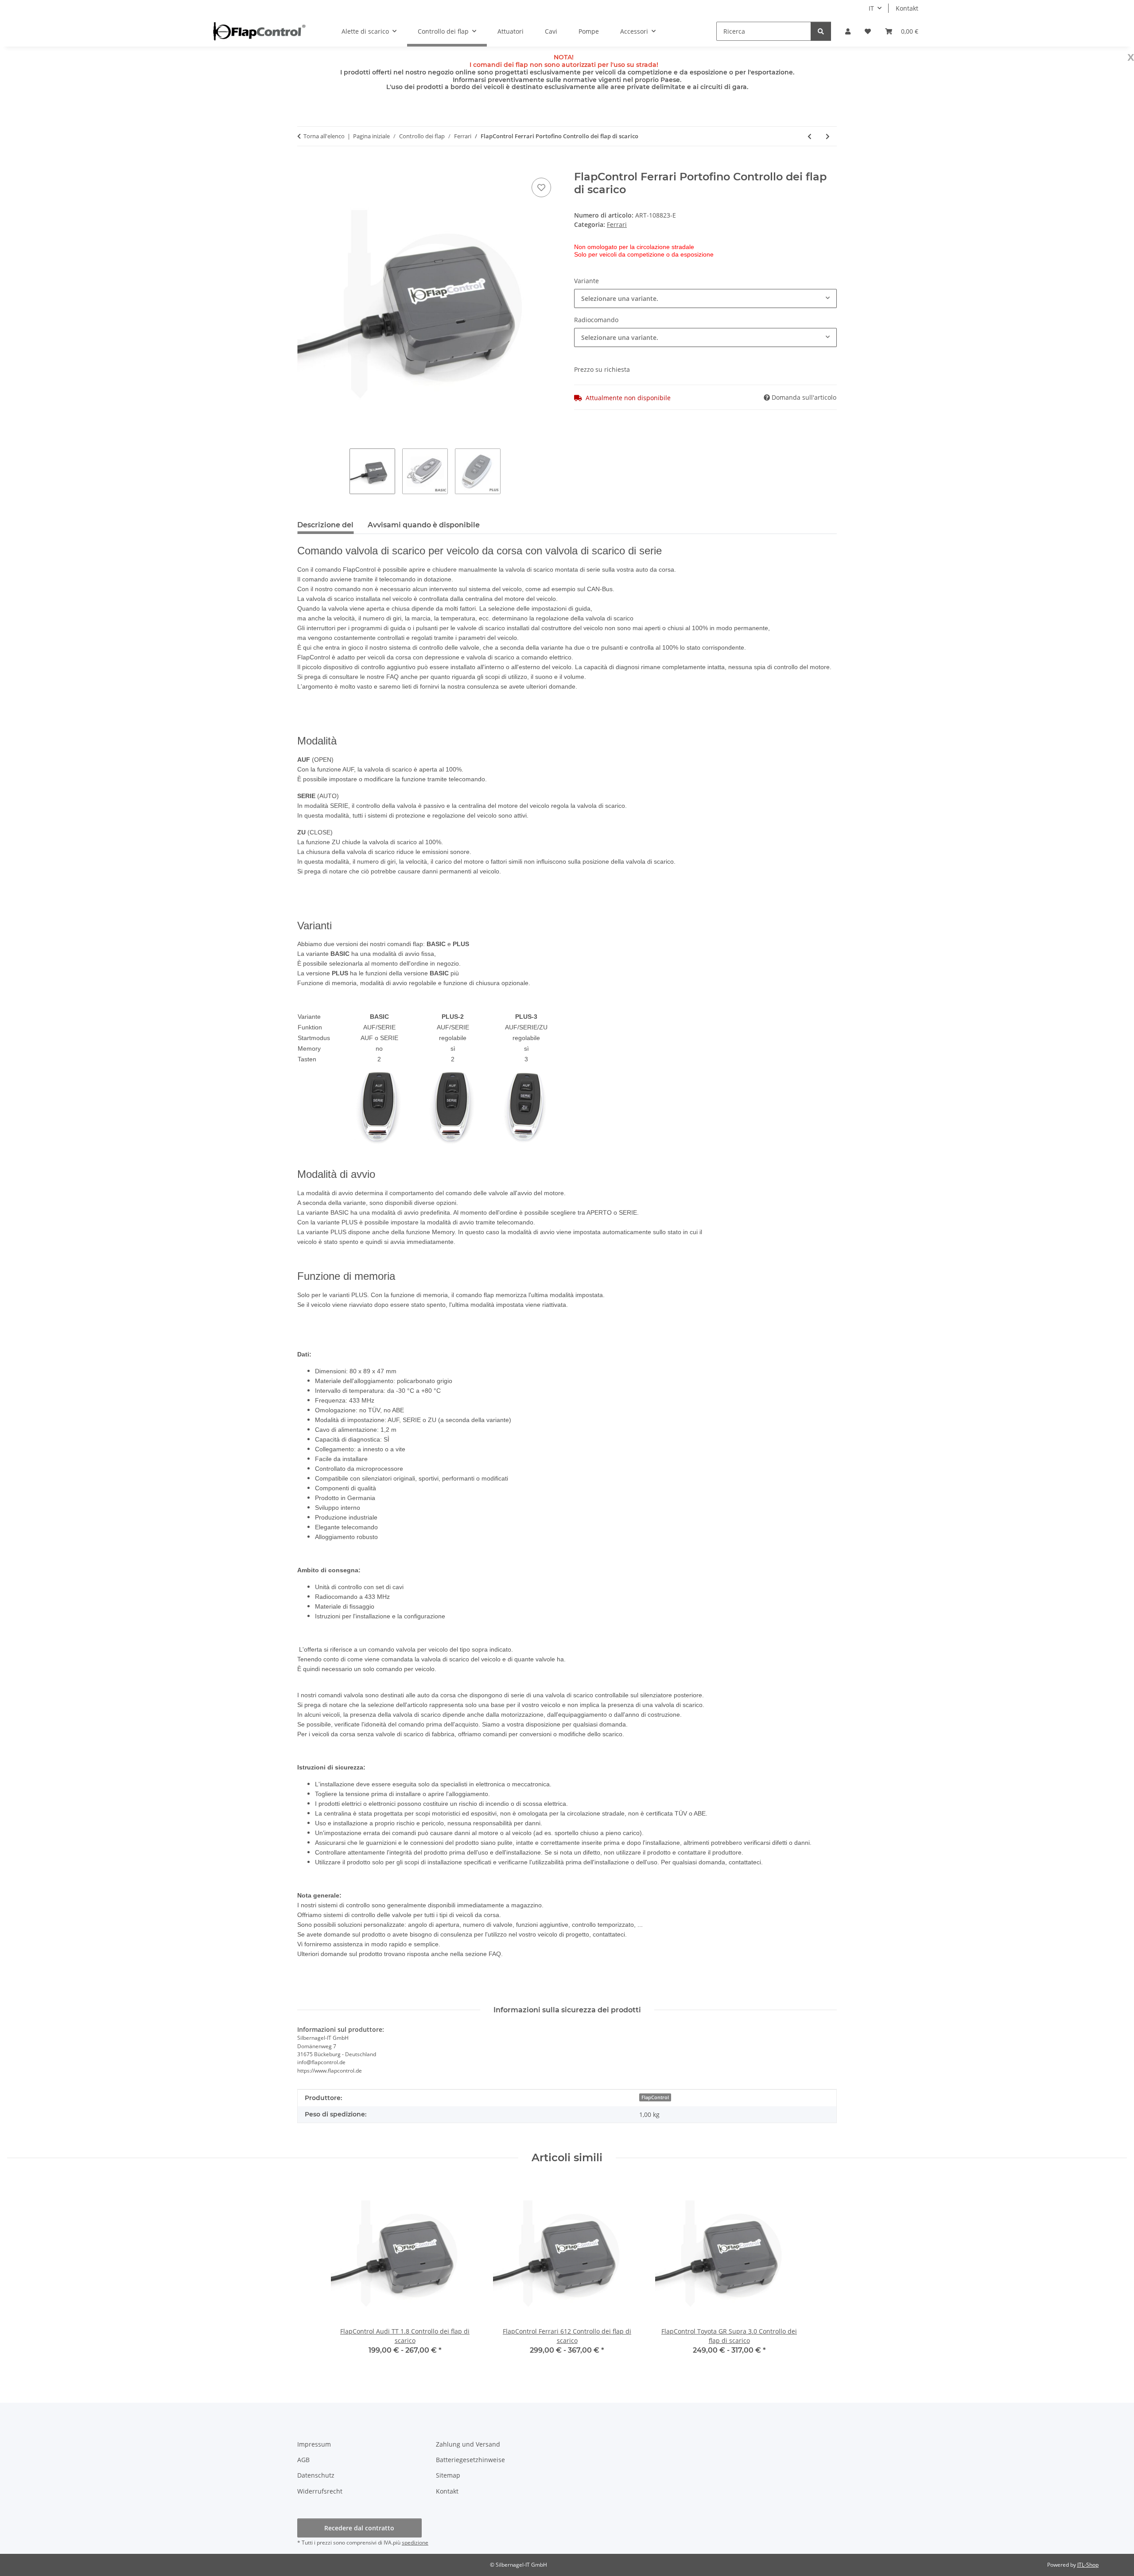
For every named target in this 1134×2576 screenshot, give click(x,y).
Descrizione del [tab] (325, 525)
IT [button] (871, 8)
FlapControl (655, 2097)
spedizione (415, 2543)
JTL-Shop (1088, 2565)
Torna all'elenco (324, 136)
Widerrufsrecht (320, 2491)
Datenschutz (316, 2475)
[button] (848, 31)
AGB (303, 2460)
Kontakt (907, 8)
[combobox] (705, 298)
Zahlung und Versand (468, 2444)
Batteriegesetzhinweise (470, 2460)
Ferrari (617, 224)
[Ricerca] (821, 31)
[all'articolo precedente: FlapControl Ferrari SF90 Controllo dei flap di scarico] (810, 136)
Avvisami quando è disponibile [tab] (424, 525)
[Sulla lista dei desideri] (541, 187)
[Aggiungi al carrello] (304, 166)
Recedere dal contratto (359, 2528)
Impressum (314, 2444)
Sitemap (448, 2475)
